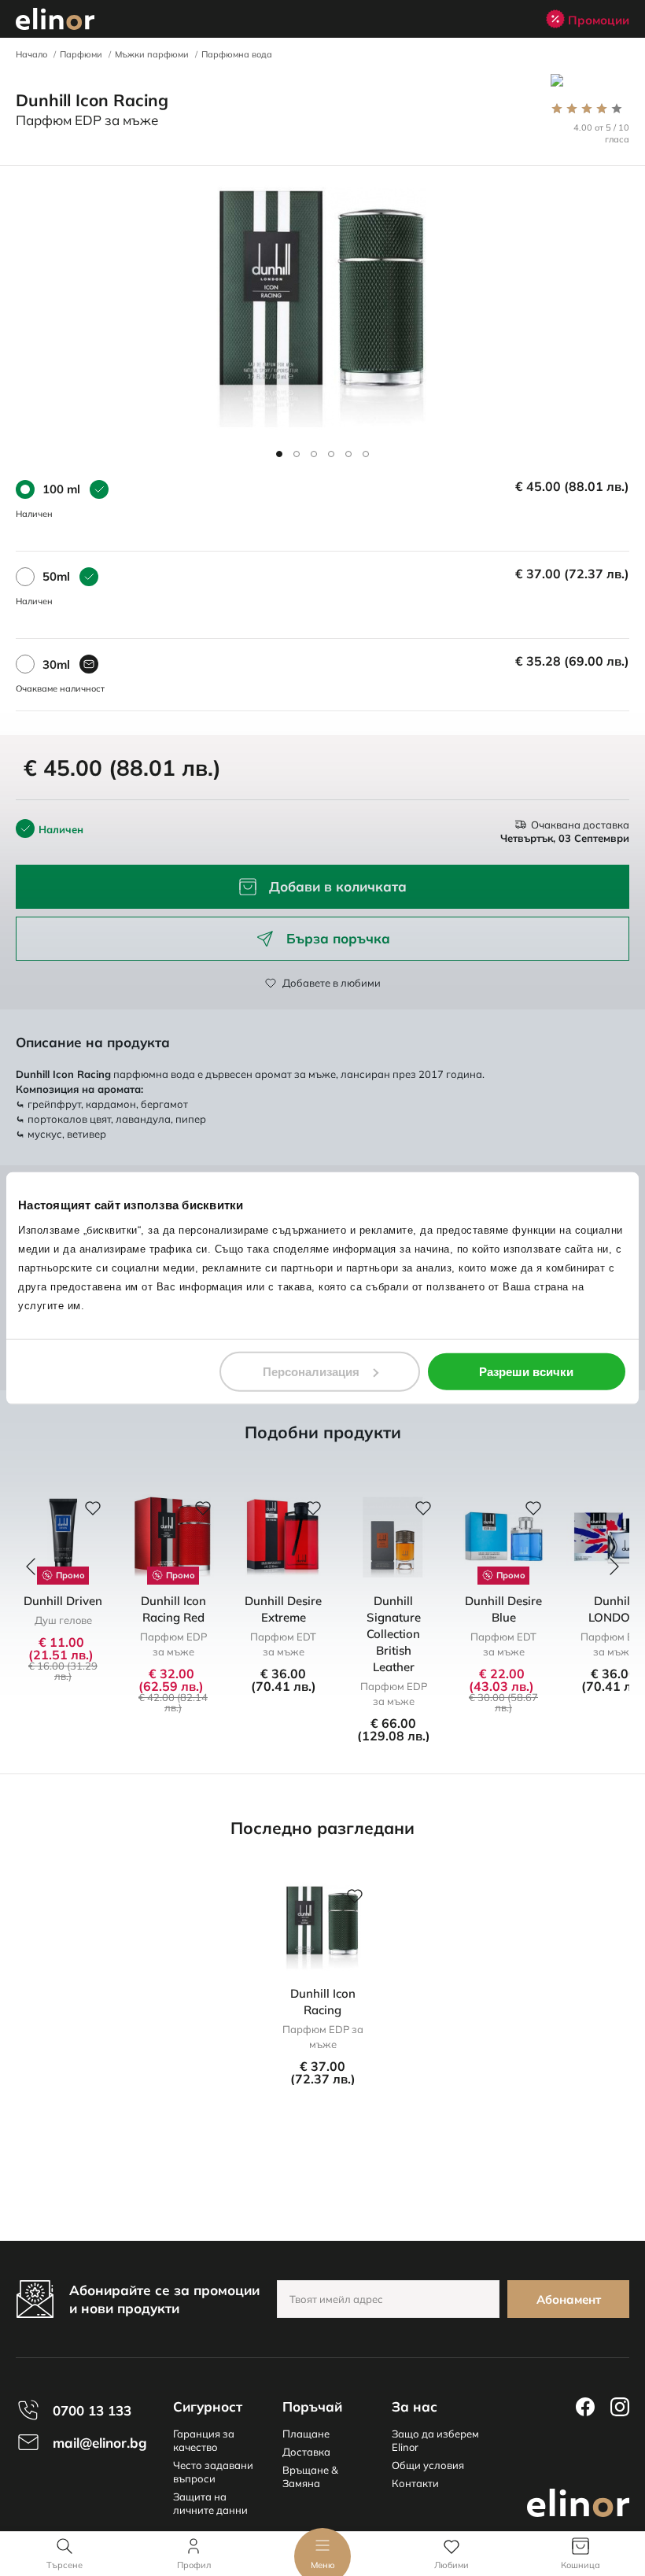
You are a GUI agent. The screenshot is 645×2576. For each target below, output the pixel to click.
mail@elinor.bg (100, 2443)
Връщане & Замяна (310, 2476)
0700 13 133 (92, 2410)
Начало (31, 54)
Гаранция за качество (204, 2440)
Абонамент (569, 2299)
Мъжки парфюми (152, 54)
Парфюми (81, 54)
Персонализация (311, 1371)
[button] (279, 454)
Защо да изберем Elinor (435, 2440)
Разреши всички (526, 1371)
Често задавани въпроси (213, 2472)
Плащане (306, 2434)
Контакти (415, 2483)
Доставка (306, 2452)
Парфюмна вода (237, 54)
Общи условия (428, 2465)
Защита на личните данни (210, 2503)
